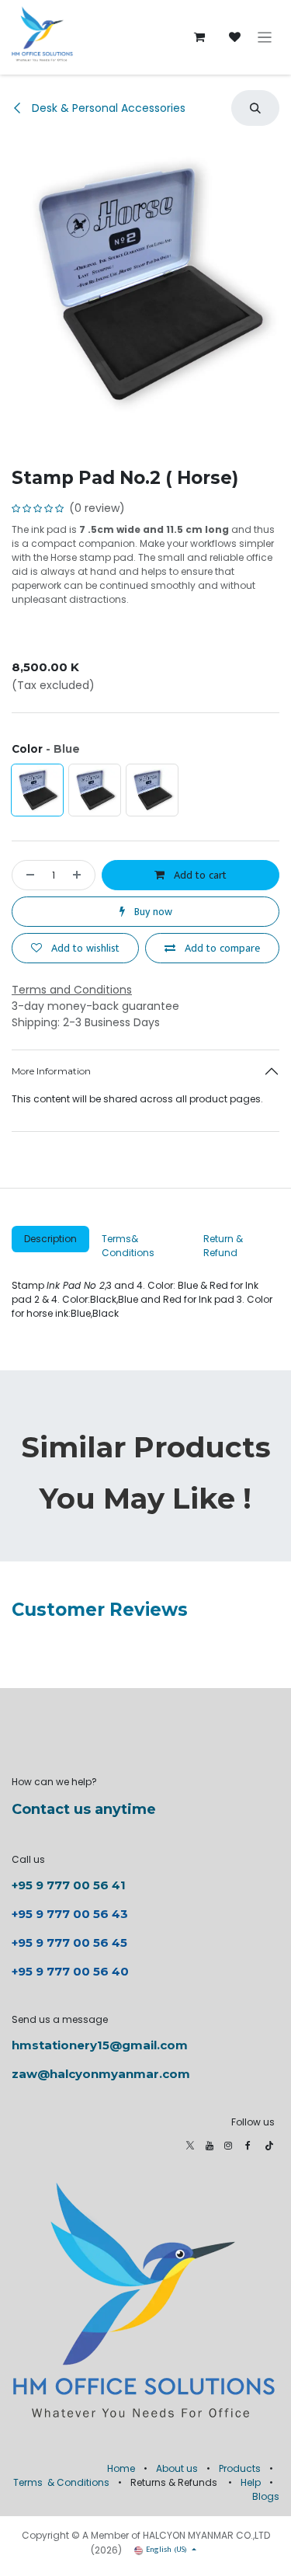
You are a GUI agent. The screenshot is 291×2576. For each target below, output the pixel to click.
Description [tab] (50, 1239)
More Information (51, 1071)
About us (177, 2468)
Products (240, 2468)
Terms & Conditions (61, 2482)
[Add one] (80, 875)
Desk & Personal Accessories (107, 108)
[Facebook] (248, 2146)
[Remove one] (27, 875)
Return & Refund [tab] (223, 1246)
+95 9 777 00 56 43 (71, 1914)
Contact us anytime (84, 1809)
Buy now (152, 912)
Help (251, 2482)
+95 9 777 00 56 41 (69, 1885)
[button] (255, 108)
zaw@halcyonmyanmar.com (101, 2074)
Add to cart (199, 875)
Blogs (266, 2496)
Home (121, 2468)
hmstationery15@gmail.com (100, 2045)
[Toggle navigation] (265, 38)
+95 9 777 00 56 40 (70, 1971)
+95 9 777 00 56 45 (69, 1942)
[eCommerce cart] (199, 37)
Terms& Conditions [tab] (128, 1246)
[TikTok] (269, 2146)
